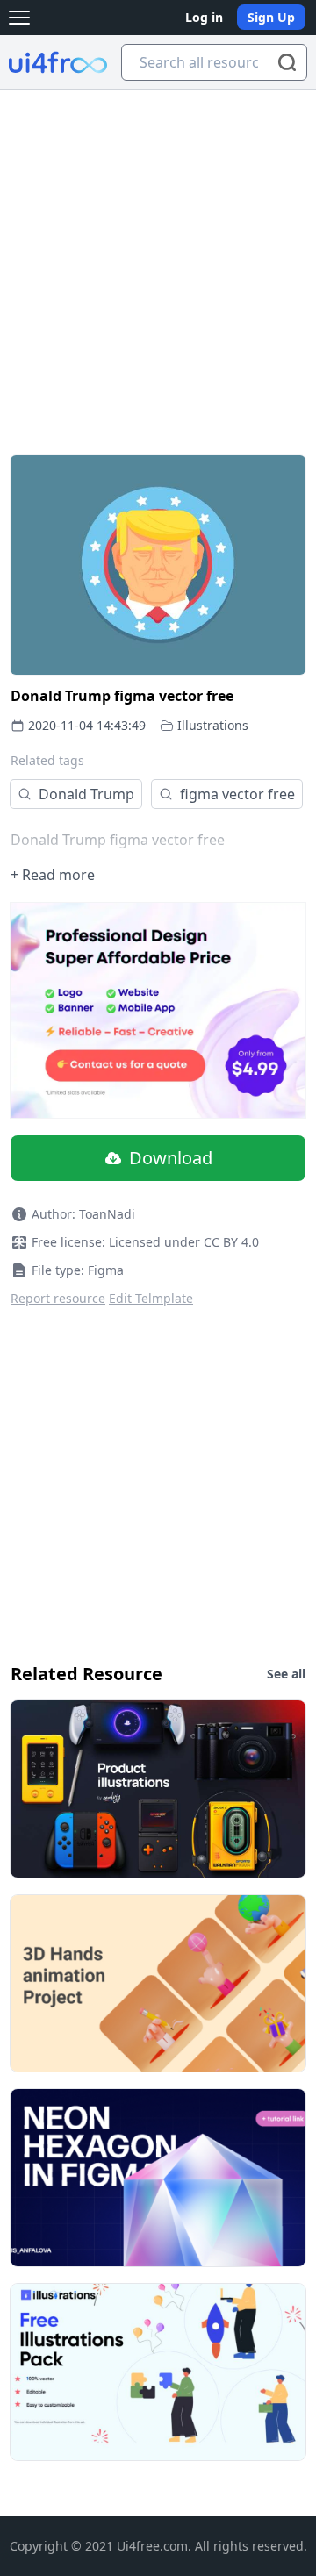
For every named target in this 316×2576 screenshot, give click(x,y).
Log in (204, 17)
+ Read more (53, 875)
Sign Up (271, 17)
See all (286, 1674)
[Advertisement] (158, 257)
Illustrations (213, 725)
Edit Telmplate (151, 1298)
